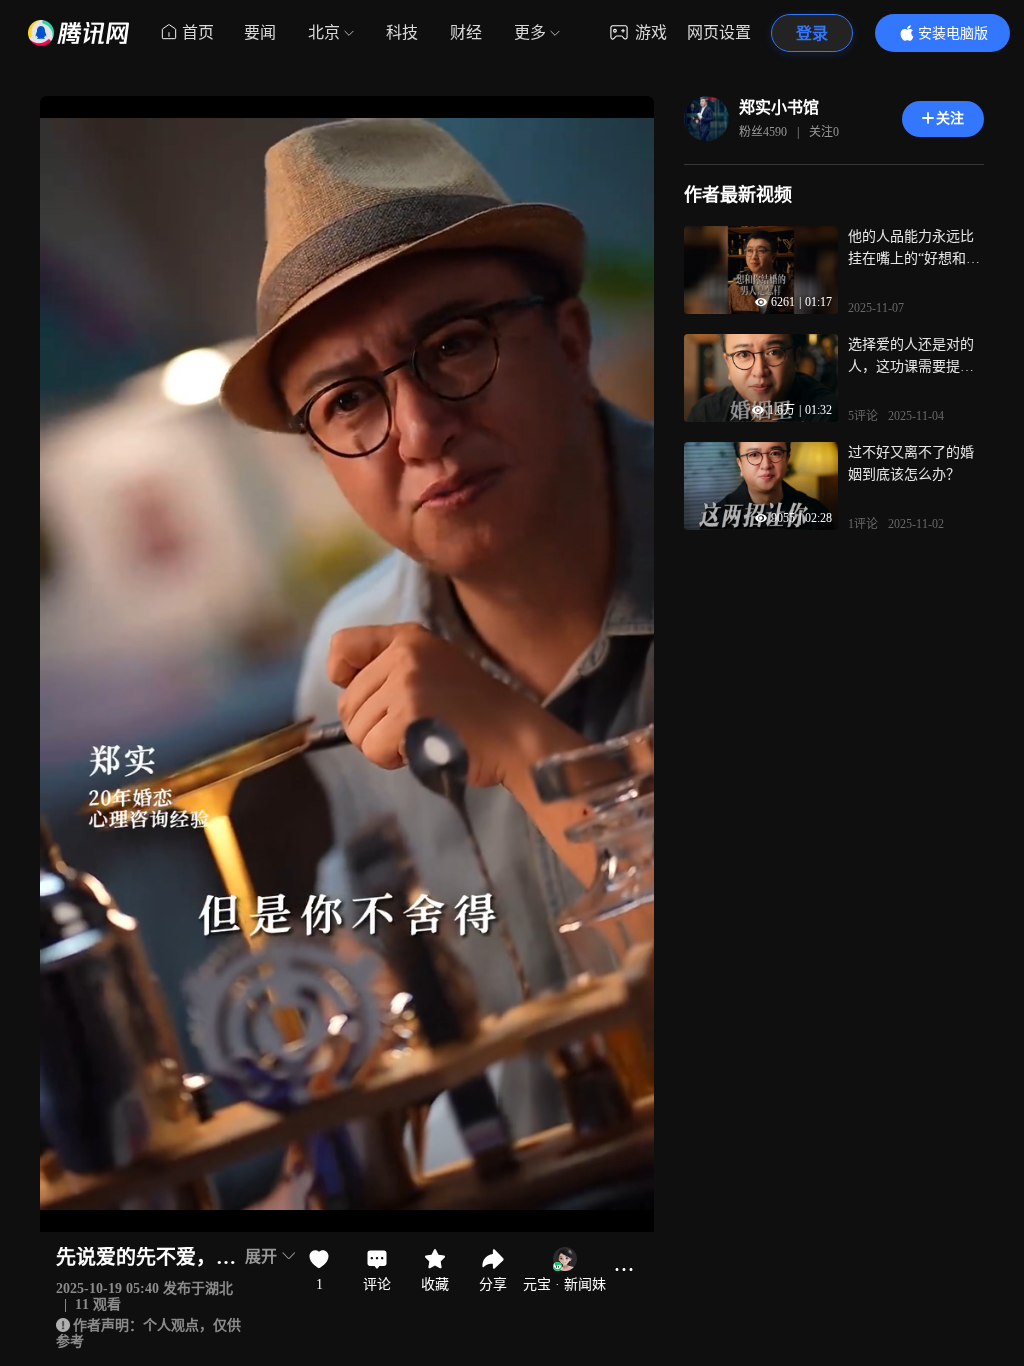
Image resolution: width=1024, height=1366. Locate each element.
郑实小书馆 (779, 107)
